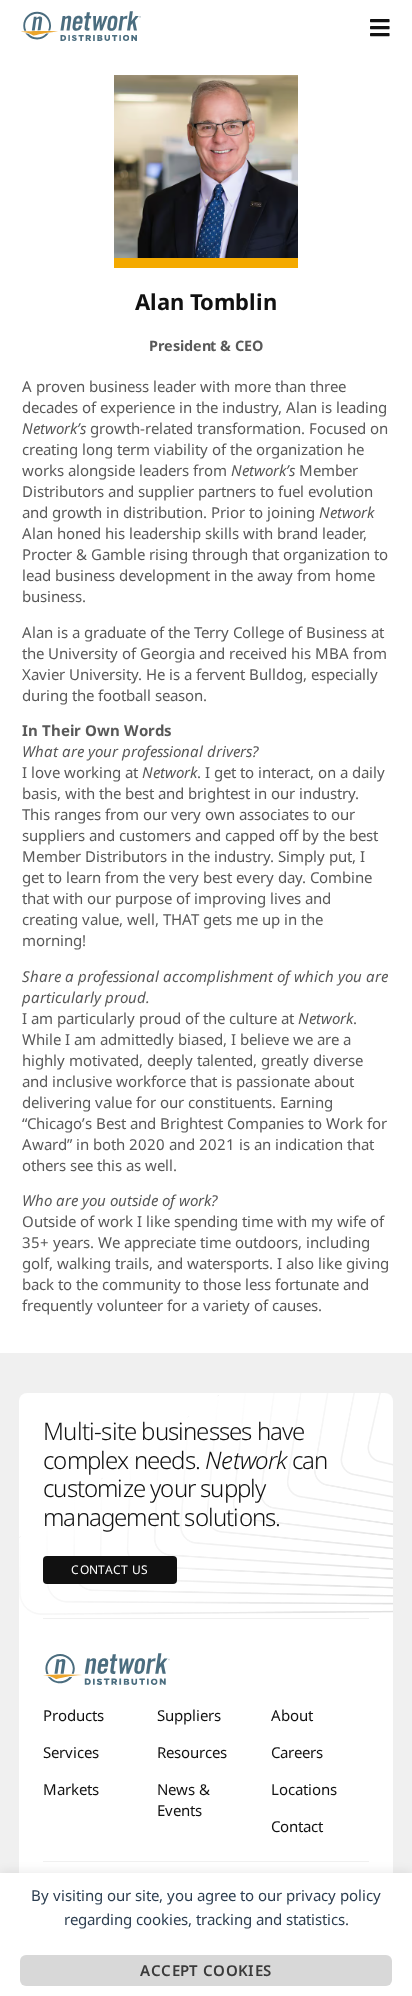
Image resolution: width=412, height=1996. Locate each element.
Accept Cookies (205, 1970)
